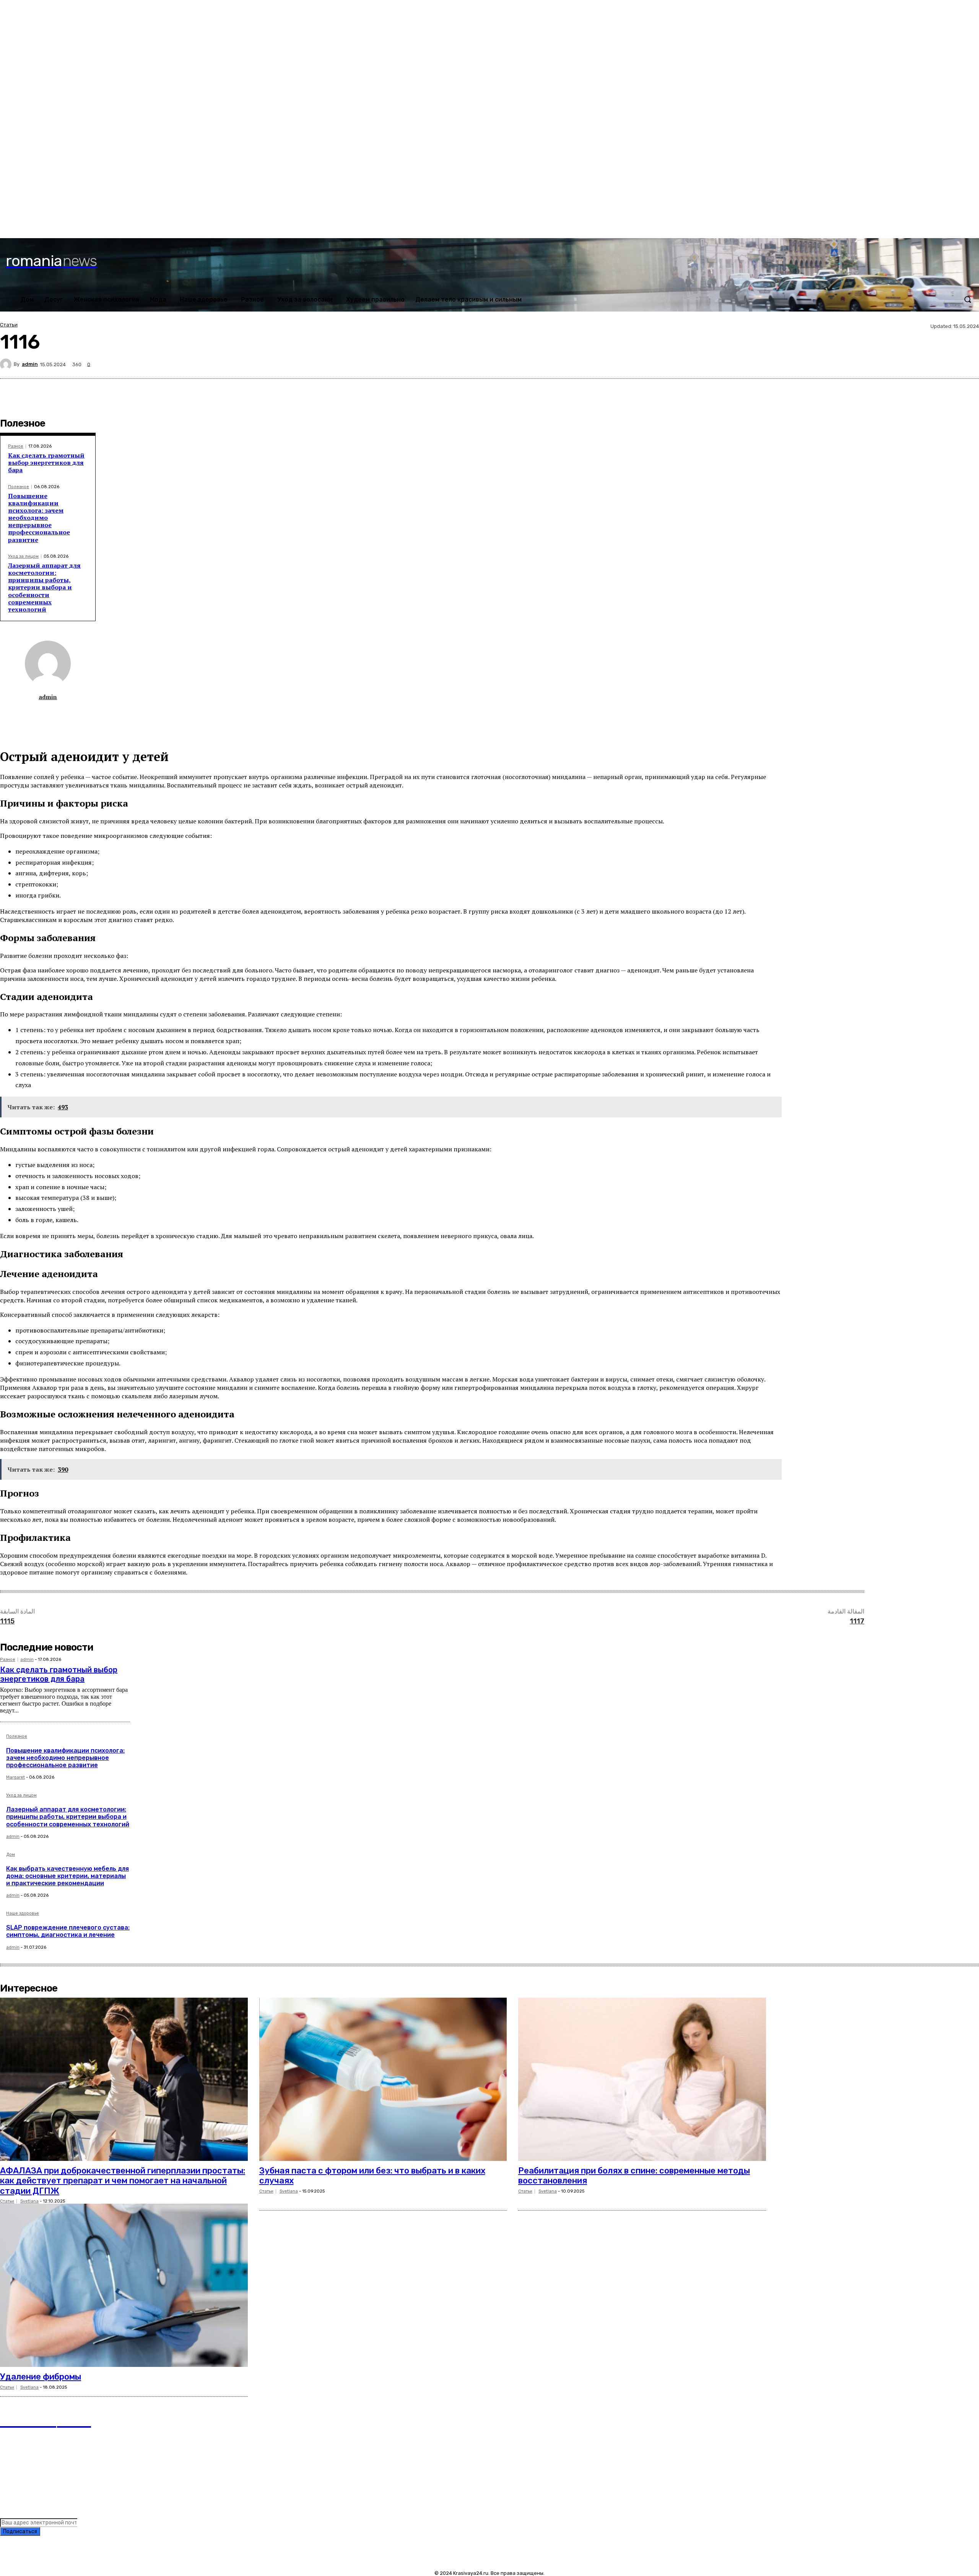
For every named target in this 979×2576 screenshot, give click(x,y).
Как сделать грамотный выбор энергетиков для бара (46, 463)
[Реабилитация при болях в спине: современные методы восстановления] (642, 2079)
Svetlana (29, 2201)
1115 (7, 1621)
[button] (968, 299)
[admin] (7, 364)
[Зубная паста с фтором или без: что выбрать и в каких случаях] (383, 2079)
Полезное (19, 487)
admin (30, 364)
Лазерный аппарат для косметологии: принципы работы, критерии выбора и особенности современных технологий (44, 587)
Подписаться (20, 2531)
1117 (857, 1621)
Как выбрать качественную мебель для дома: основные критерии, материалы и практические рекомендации (67, 1876)
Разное (16, 446)
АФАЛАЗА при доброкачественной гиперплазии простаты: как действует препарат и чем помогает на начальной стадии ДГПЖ (123, 2181)
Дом (11, 1855)
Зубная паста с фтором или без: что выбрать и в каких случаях (372, 2176)
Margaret (15, 1777)
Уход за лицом (23, 556)
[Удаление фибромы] (124, 2285)
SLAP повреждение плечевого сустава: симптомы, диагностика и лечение (68, 1931)
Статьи (9, 325)
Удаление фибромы (41, 2377)
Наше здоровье (23, 1914)
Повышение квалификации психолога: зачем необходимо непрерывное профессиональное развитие (39, 518)
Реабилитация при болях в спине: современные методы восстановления (634, 2176)
